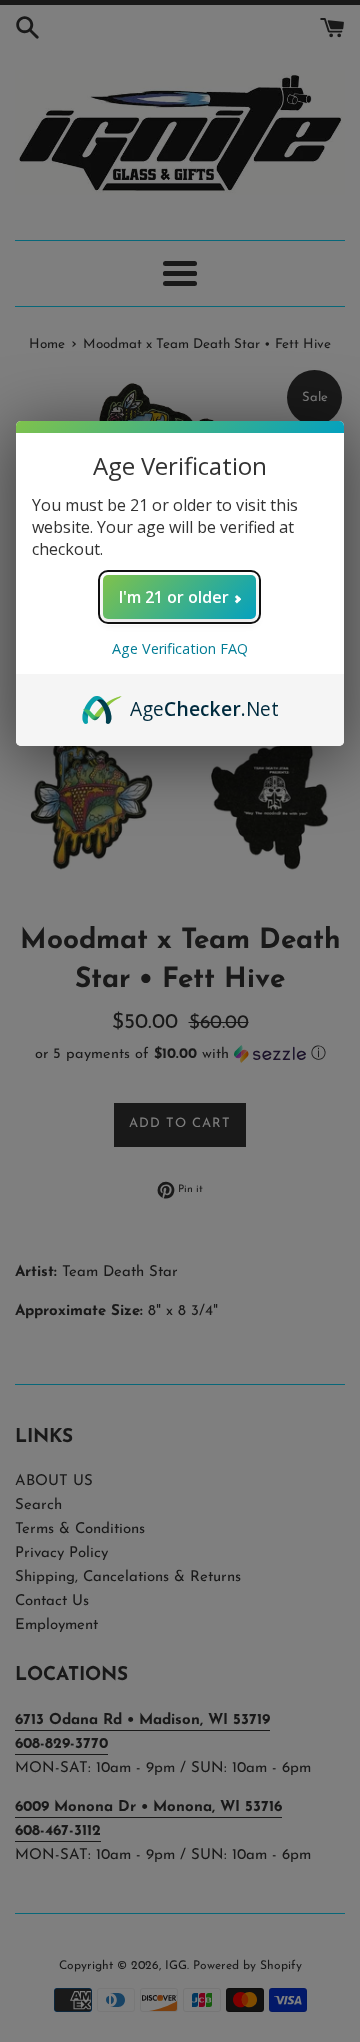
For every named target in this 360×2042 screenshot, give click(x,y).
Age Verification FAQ (180, 648)
